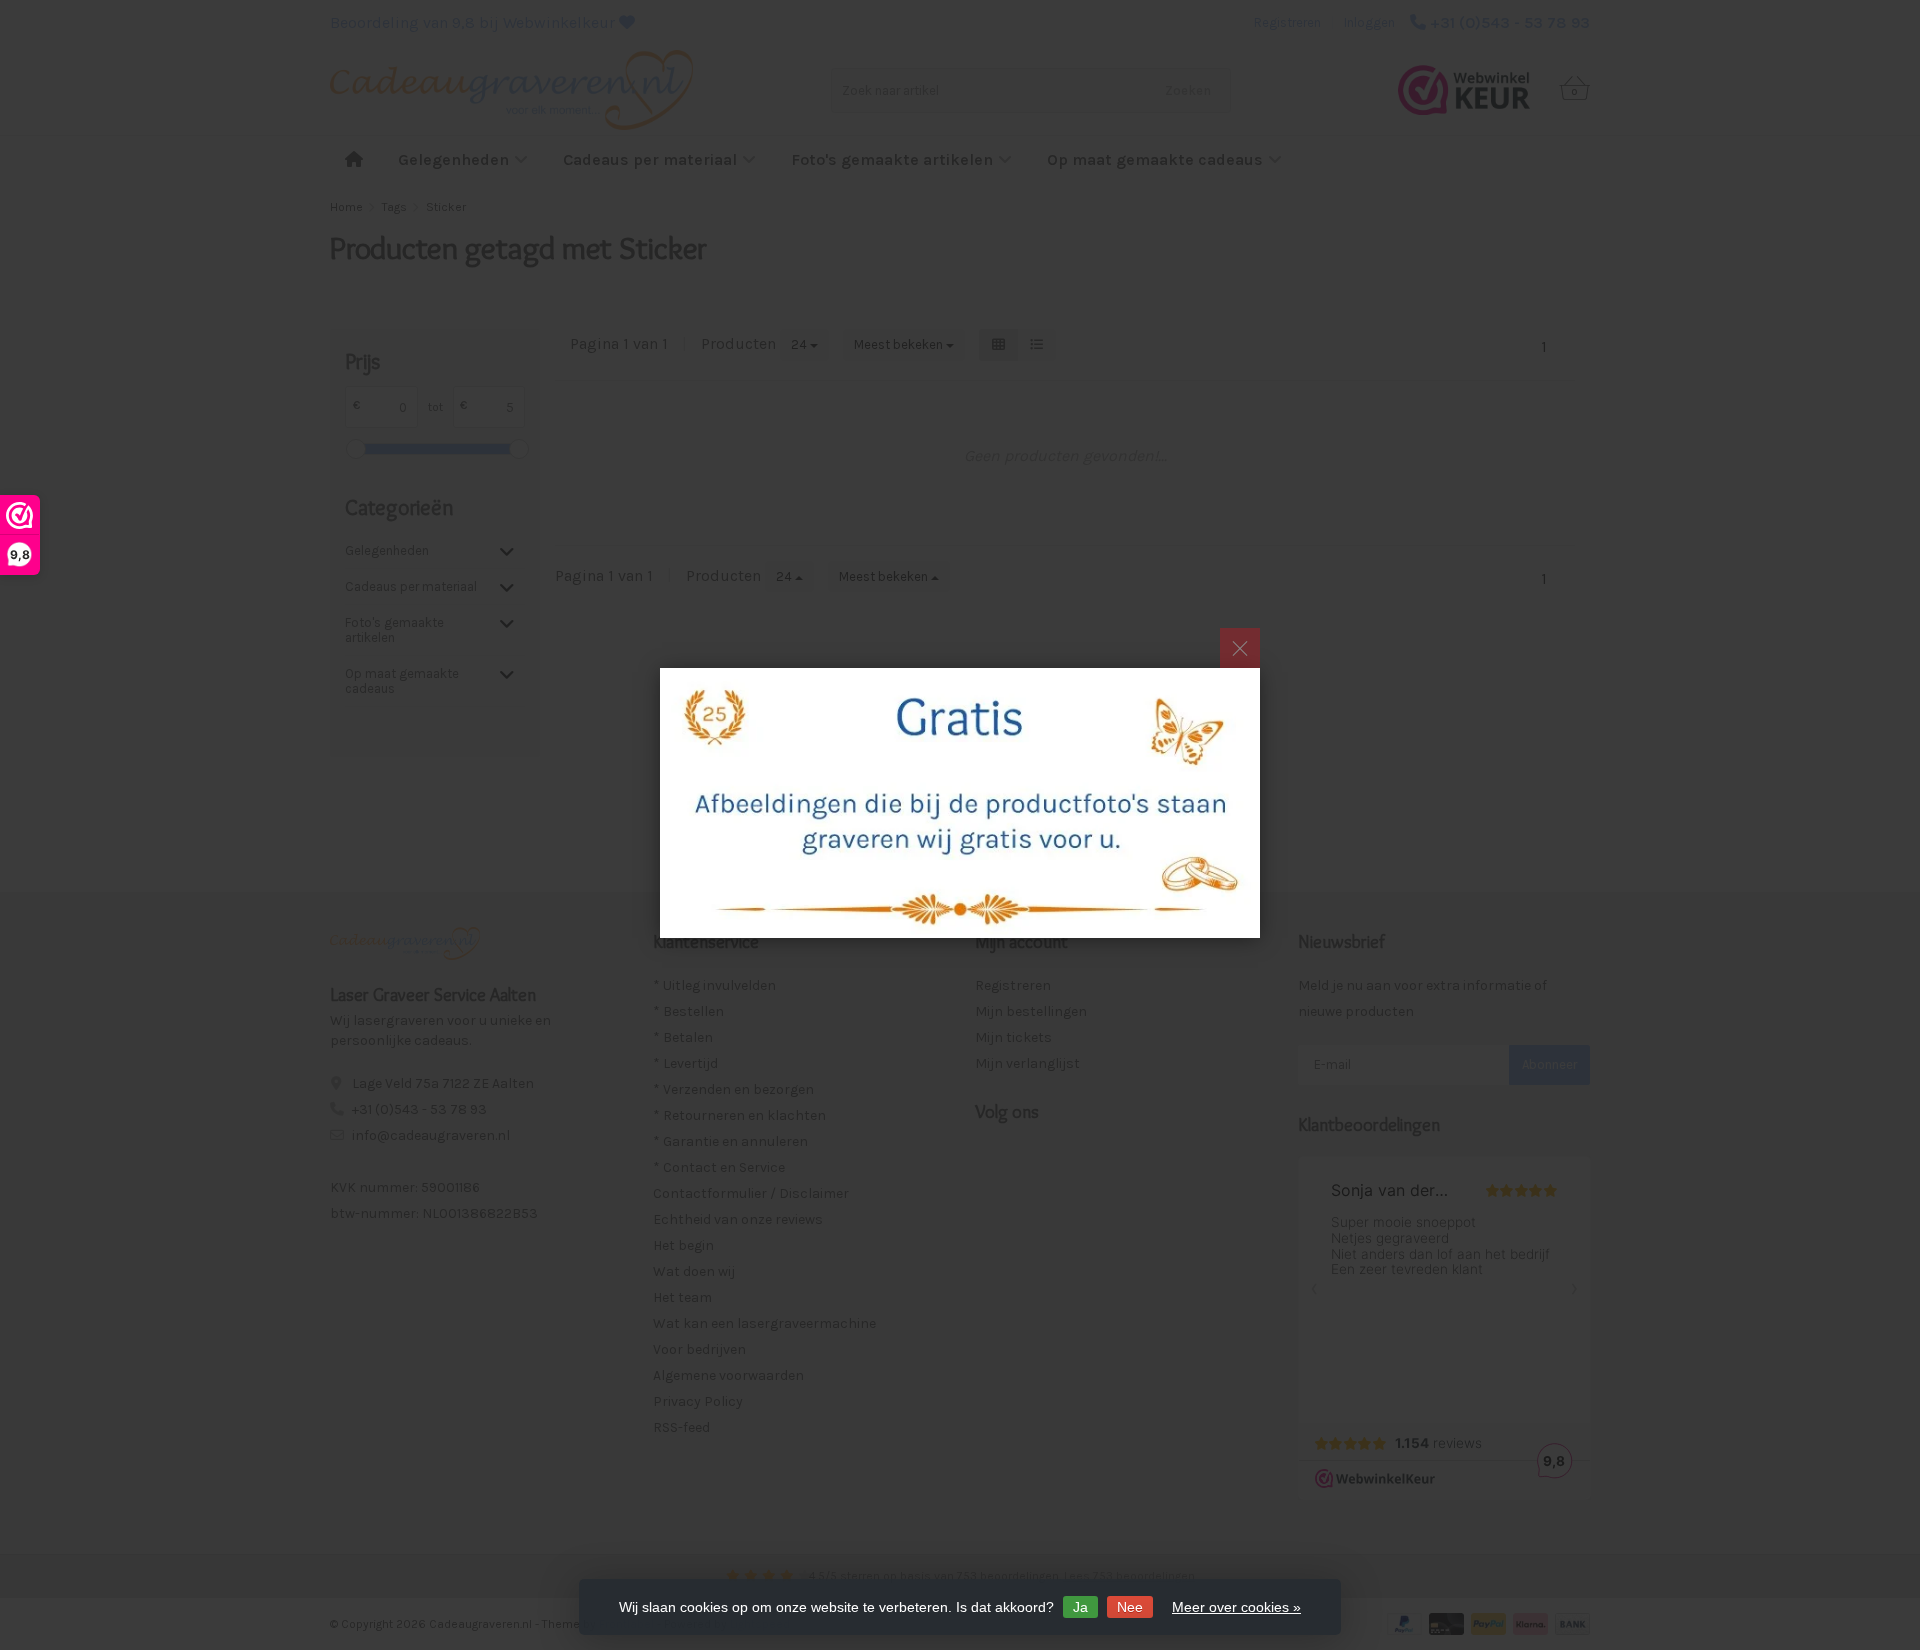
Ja (1080, 1607)
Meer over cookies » (1236, 1607)
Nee (1130, 1607)
